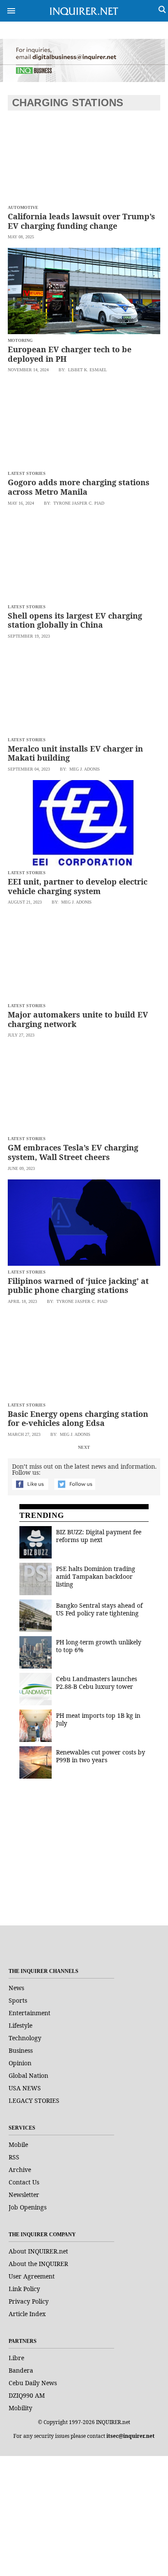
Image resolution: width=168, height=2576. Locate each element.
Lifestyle (20, 2025)
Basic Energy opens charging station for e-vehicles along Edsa (78, 1419)
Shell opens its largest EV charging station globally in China (75, 620)
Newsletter (24, 2195)
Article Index (27, 2314)
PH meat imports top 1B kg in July (98, 1719)
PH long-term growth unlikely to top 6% (99, 1646)
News (16, 1988)
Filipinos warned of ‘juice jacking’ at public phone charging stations (78, 1286)
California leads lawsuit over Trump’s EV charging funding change (81, 221)
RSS (14, 2157)
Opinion (20, 2063)
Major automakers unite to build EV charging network (78, 1019)
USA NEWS (25, 2088)
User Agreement (32, 2276)
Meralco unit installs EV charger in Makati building (75, 753)
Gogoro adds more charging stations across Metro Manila (79, 487)
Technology (25, 2038)
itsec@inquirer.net (131, 2436)
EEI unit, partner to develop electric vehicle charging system (78, 886)
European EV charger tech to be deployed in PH (70, 354)
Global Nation (28, 2075)
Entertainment (30, 2013)
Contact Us (24, 2182)
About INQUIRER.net (38, 2251)
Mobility (20, 2408)
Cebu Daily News (33, 2383)
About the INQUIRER (38, 2264)
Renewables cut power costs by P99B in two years (101, 1756)
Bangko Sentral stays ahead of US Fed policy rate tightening (99, 1609)
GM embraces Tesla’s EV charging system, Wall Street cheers (73, 1152)
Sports (18, 2000)
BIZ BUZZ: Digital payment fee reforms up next (99, 1536)
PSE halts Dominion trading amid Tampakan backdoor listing (96, 1576)
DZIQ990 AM (27, 2395)
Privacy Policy (29, 2301)
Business (21, 2050)
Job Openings (28, 2207)
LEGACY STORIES (34, 2100)
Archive (20, 2170)
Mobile (18, 2145)
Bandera (21, 2370)
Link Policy (24, 2289)
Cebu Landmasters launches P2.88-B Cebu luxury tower (96, 1683)
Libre (16, 2358)
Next (84, 1447)
